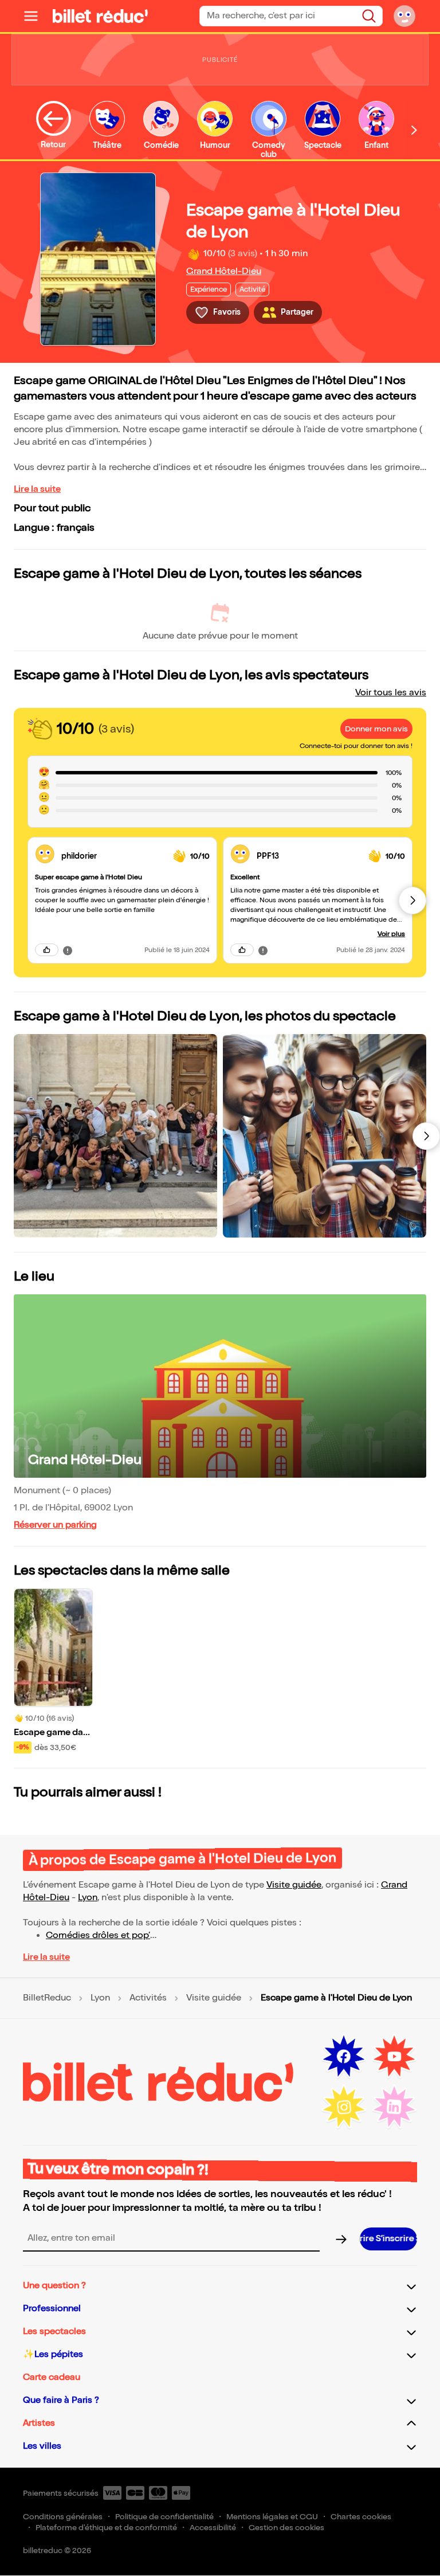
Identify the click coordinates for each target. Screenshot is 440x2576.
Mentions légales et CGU (272, 2517)
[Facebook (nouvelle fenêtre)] (344, 2057)
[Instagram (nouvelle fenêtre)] (344, 2107)
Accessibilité (213, 2528)
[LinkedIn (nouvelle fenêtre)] (394, 2107)
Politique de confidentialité (164, 2517)
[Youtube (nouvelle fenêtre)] (394, 2057)
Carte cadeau (52, 2377)
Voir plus (391, 934)
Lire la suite (37, 489)
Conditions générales (63, 2517)
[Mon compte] (404, 16)
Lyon (88, 1898)
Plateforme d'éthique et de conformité (106, 2528)
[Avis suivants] (412, 901)
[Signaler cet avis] (68, 950)
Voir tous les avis (391, 693)
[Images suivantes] (426, 1136)
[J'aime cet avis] (47, 950)
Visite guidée (294, 1885)
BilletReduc (47, 1998)
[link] (113, 856)
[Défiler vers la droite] (414, 130)
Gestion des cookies (286, 2528)
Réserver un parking (55, 1525)
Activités (148, 1998)
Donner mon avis (376, 729)
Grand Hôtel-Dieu (224, 271)
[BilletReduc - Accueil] (100, 16)
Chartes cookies (361, 2517)
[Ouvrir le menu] (36, 16)
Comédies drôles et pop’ (98, 1935)
